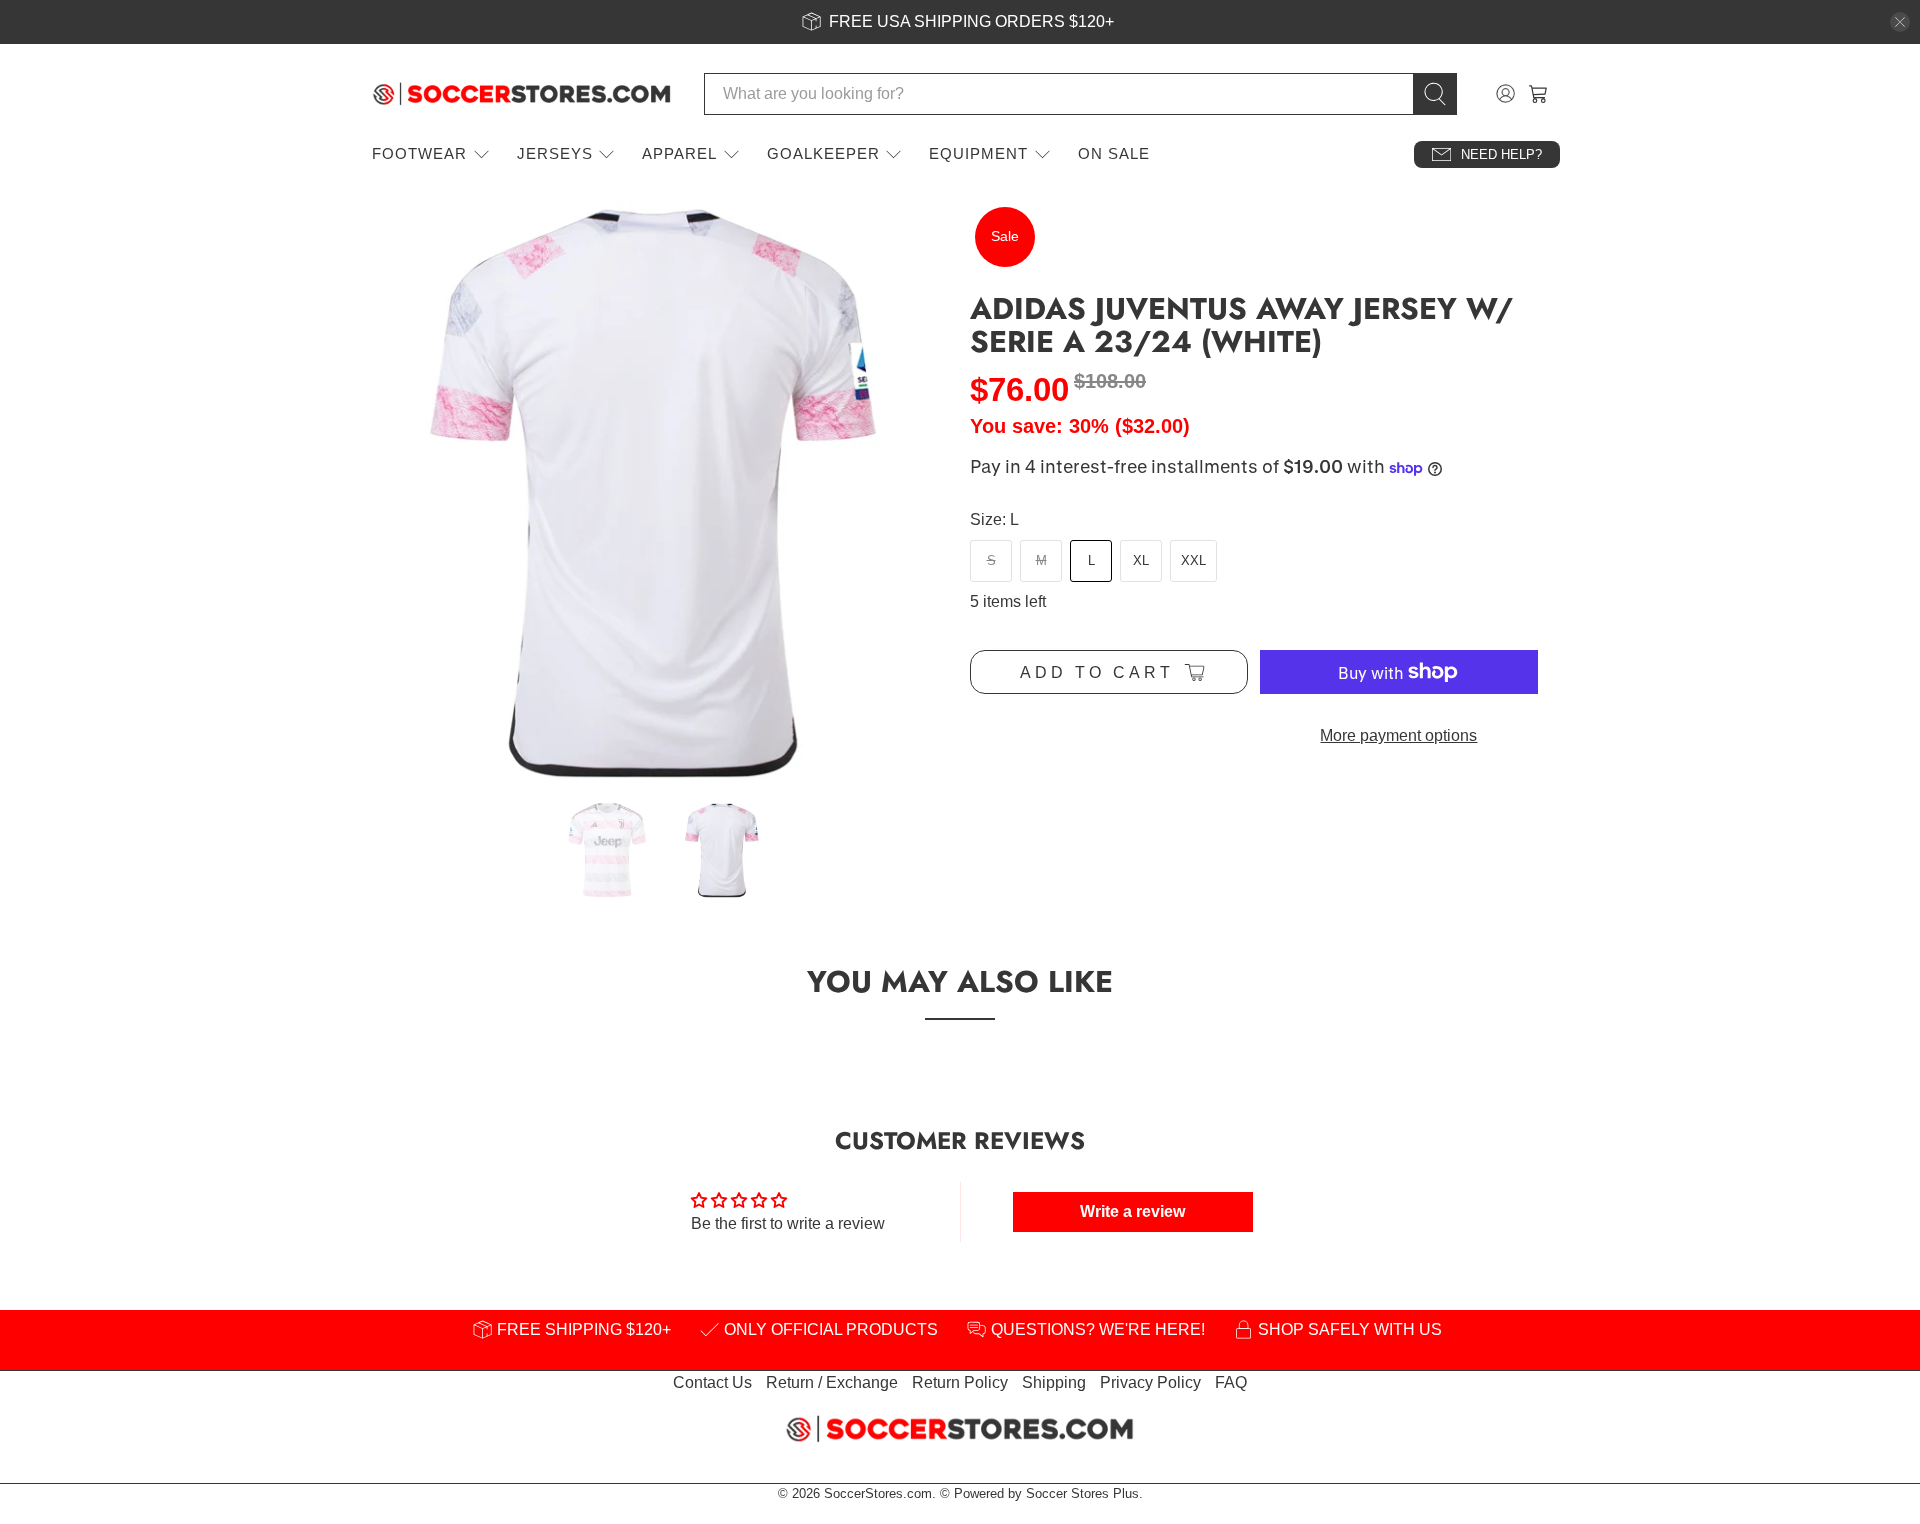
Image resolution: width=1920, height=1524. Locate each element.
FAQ (1231, 1382)
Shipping (1054, 1382)
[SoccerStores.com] (522, 94)
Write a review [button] (1132, 1211)
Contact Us (712, 1382)
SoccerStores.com (878, 1493)
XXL (1193, 560)
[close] (1900, 22)
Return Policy (960, 1382)
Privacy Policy (1150, 1382)
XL (1141, 560)
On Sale (1114, 153)
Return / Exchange (832, 1382)
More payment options (1398, 735)
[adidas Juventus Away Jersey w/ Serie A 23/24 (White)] (660, 492)
